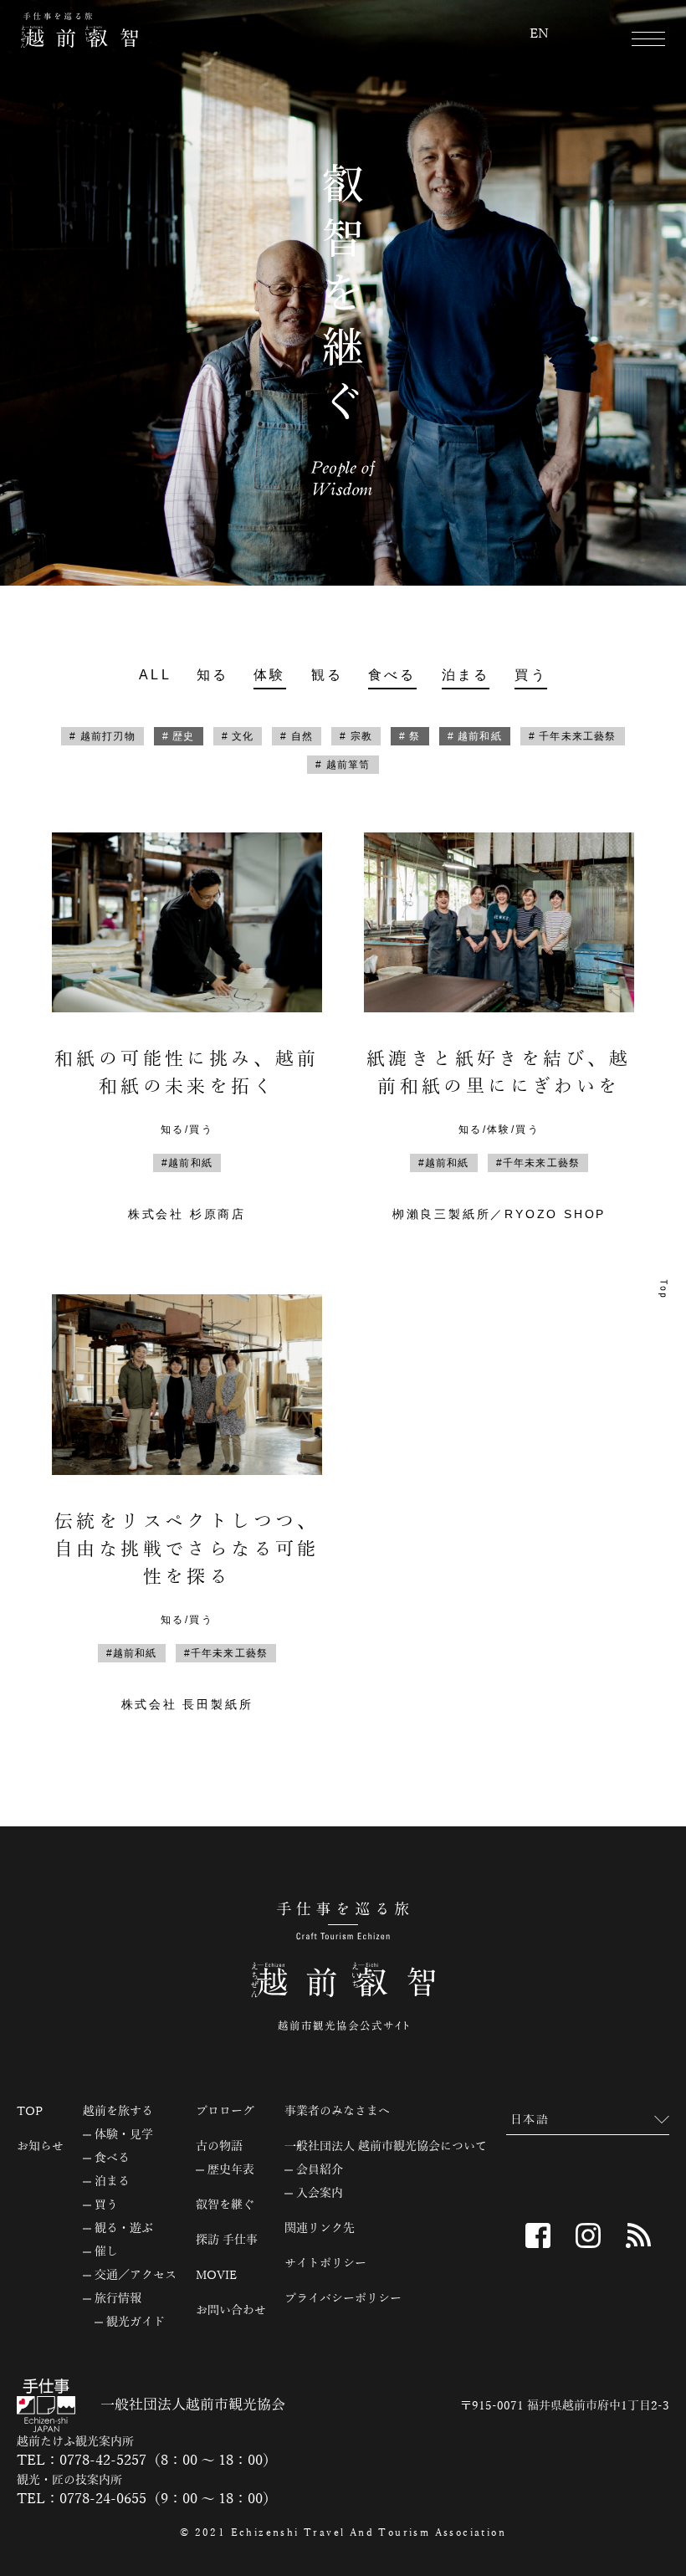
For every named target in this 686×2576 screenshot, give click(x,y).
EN (539, 34)
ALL (155, 675)
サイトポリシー (325, 2264)
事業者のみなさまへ (337, 2112)
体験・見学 (124, 2135)
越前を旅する (118, 2112)
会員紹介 (320, 2170)
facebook (538, 2235)
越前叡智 (79, 30)
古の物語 (219, 2147)
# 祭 (410, 736)
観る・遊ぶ (124, 2229)
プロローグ (225, 2112)
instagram (588, 2235)
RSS (638, 2235)
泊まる (466, 675)
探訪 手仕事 (227, 2241)
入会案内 (320, 2194)
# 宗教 (356, 736)
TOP (30, 2112)
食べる (392, 675)
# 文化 (238, 736)
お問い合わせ (231, 2311)
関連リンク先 (320, 2229)
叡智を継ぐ (225, 2205)
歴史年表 (231, 2170)
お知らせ (40, 2147)
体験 (269, 675)
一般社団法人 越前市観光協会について (386, 2147)
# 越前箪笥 (343, 765)
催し (106, 2252)
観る (327, 675)
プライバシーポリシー (343, 2299)
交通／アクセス (136, 2276)
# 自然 (297, 736)
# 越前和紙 (475, 736)
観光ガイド (136, 2322)
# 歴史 (179, 736)
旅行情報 (118, 2299)
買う (530, 675)
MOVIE (216, 2276)
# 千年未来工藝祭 (573, 736)
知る (212, 675)
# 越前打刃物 (102, 736)
